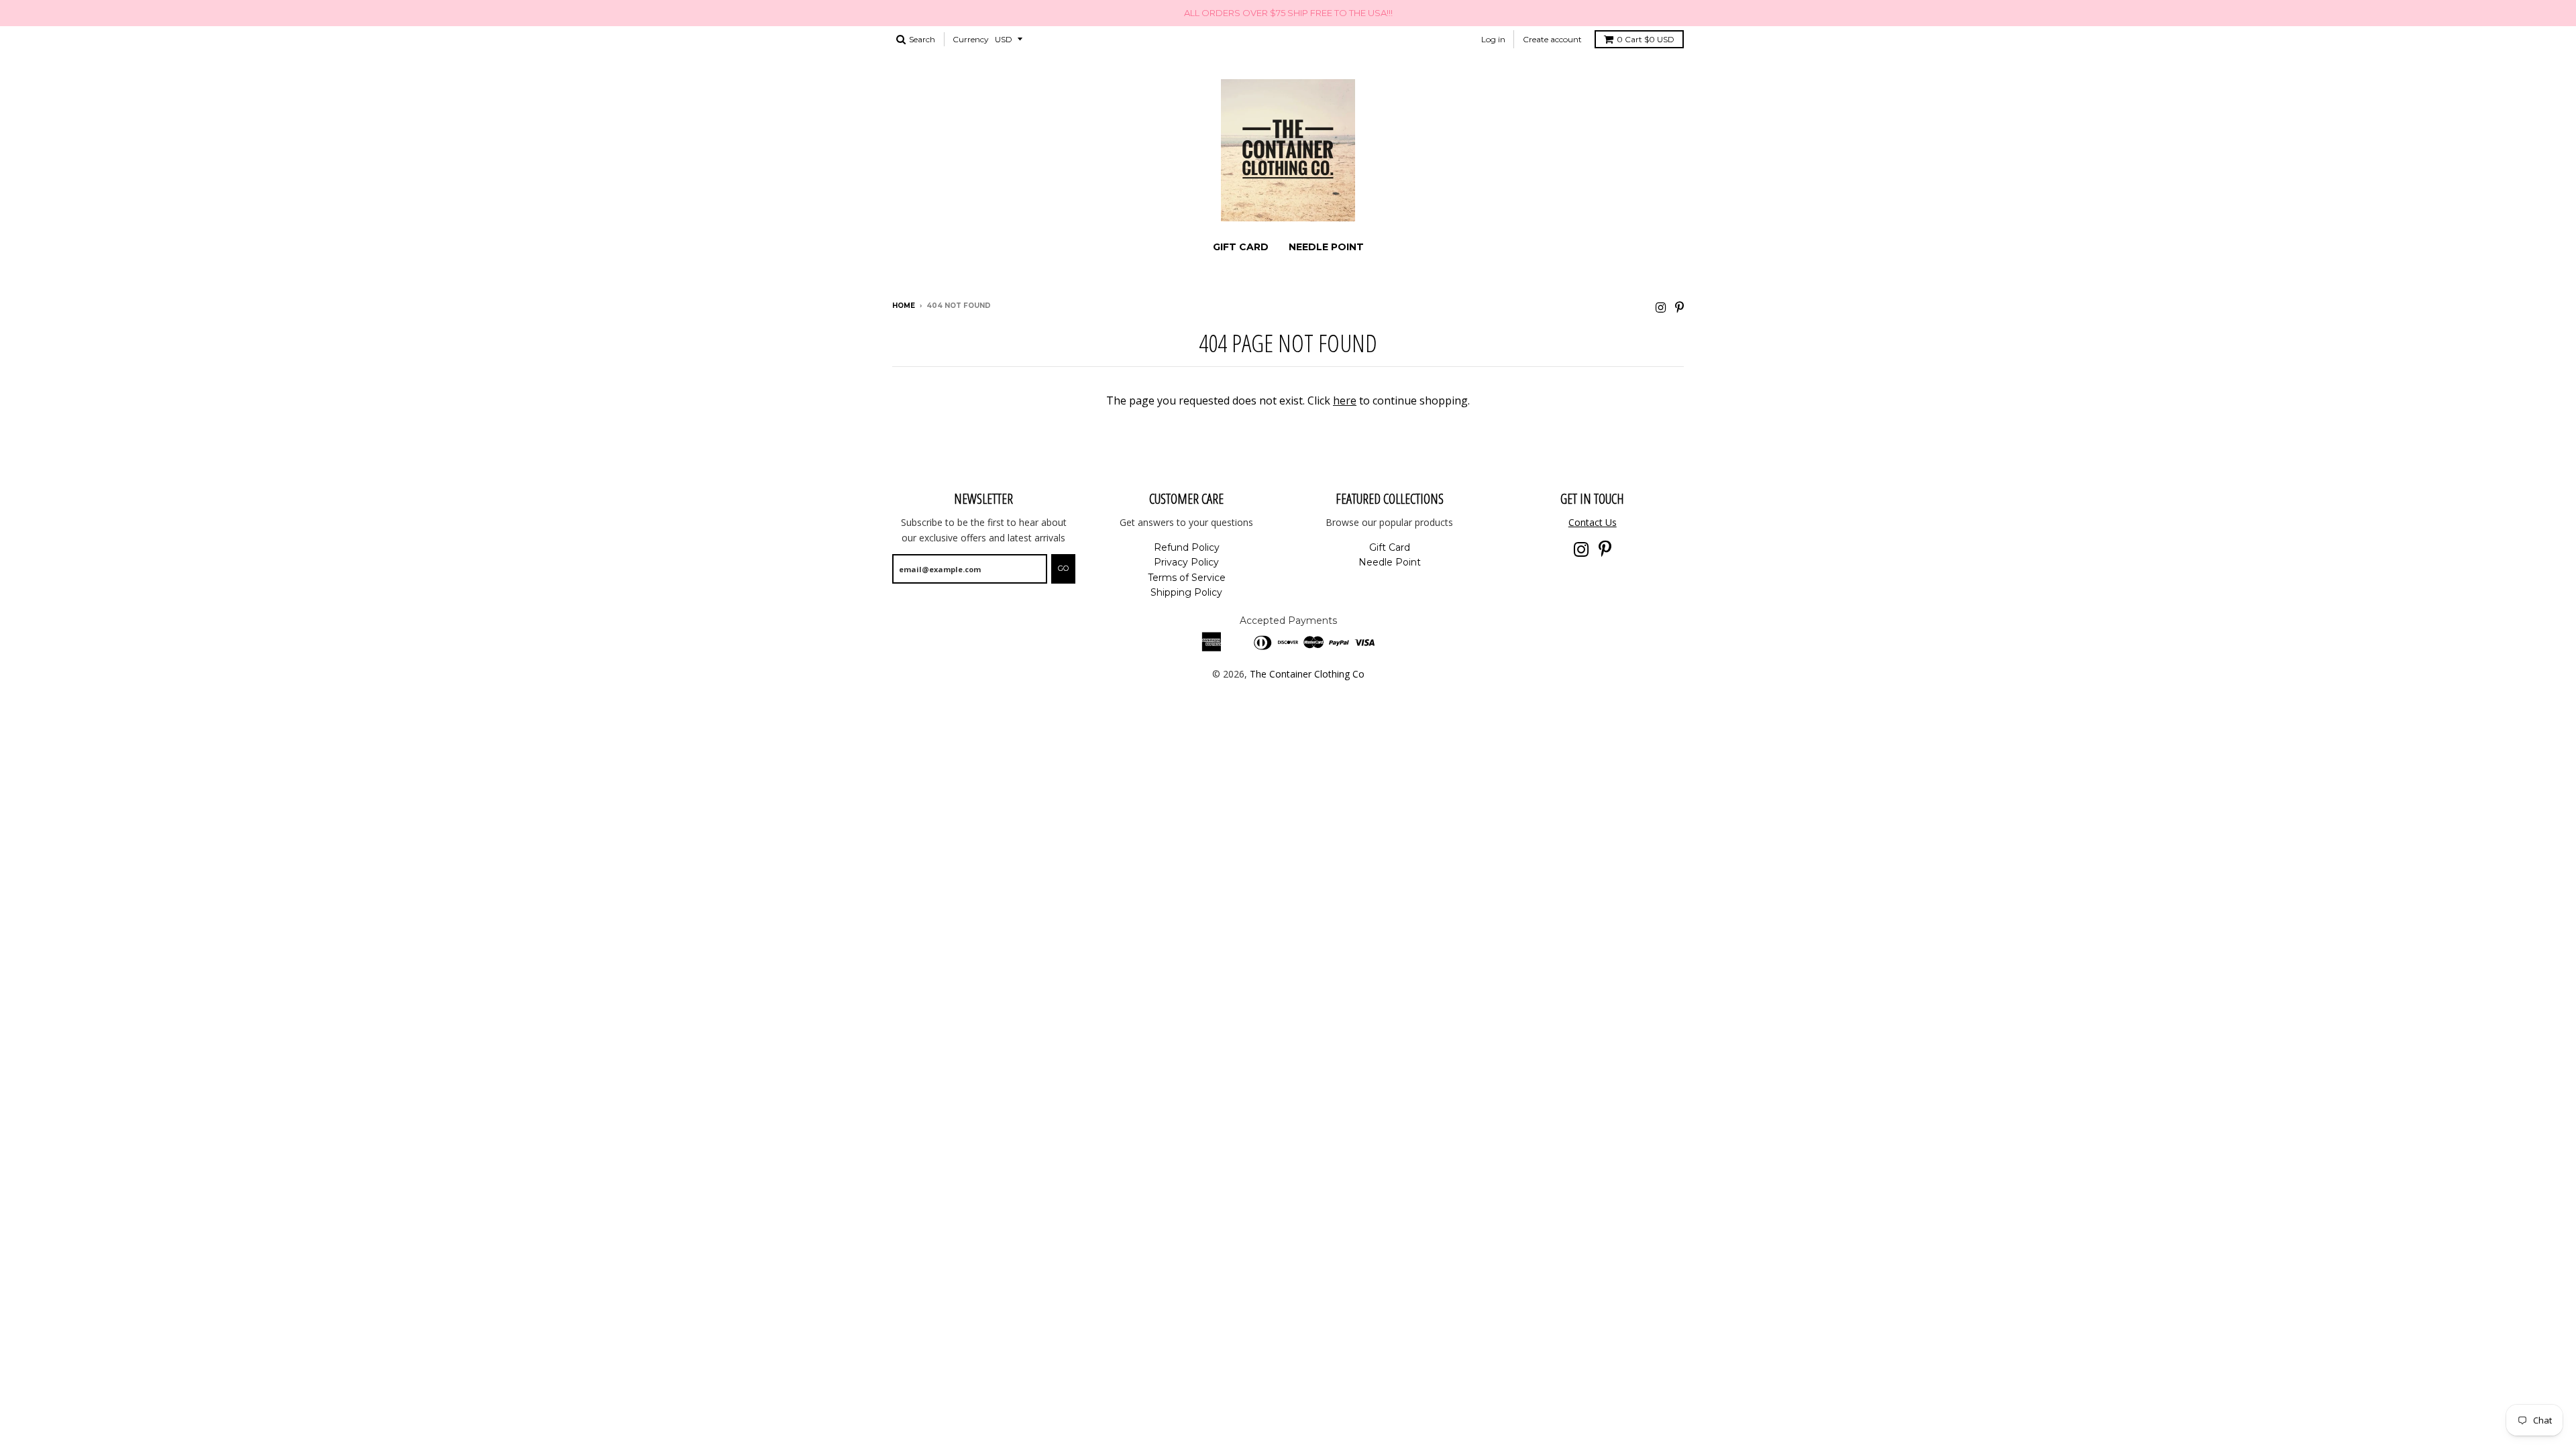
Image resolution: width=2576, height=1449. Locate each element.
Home (904, 306)
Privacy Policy (1186, 562)
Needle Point (1326, 247)
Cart (1646, 39)
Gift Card (1241, 247)
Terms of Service (1187, 578)
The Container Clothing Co (1307, 674)
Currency (971, 39)
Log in (1493, 39)
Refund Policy (1187, 547)
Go (1063, 568)
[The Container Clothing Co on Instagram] (1661, 307)
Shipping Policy (1186, 592)
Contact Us (1593, 522)
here (1345, 400)
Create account (1552, 39)
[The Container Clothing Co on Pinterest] (1679, 307)
